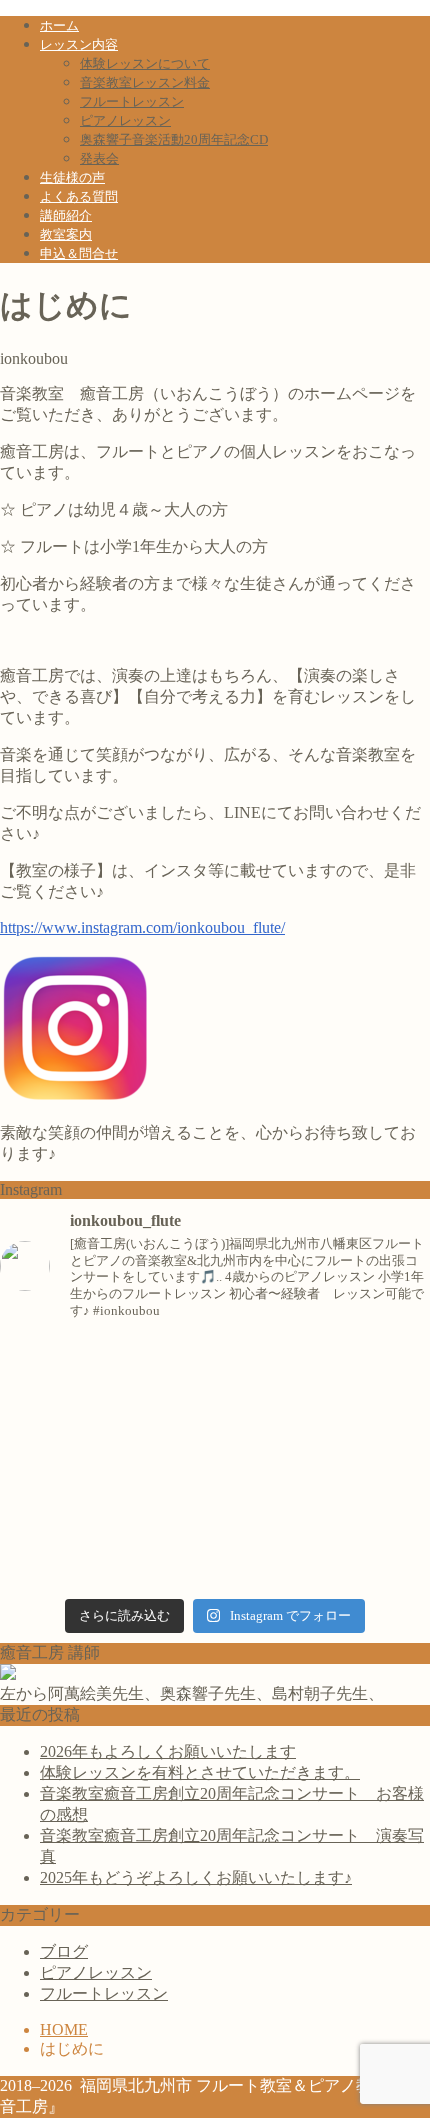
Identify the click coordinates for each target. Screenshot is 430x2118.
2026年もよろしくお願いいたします (168, 1751)
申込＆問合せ (79, 253)
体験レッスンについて (145, 63)
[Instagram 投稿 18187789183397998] (215, 1571)
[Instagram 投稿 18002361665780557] (215, 1509)
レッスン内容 (79, 44)
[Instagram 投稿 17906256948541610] (215, 1354)
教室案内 (66, 234)
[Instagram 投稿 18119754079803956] (215, 1416)
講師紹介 (66, 215)
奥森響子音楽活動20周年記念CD (174, 139)
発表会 (99, 158)
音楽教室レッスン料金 (145, 82)
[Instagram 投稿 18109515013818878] (215, 1540)
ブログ (64, 1951)
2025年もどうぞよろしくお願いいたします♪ (196, 1877)
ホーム (59, 25)
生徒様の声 (72, 177)
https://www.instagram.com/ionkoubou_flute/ (142, 927)
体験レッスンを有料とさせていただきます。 (200, 1772)
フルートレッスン (132, 101)
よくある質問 (79, 196)
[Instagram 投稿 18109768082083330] (215, 1478)
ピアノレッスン (125, 120)
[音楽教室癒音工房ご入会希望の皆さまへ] (215, 1447)
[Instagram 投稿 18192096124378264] (215, 1385)
